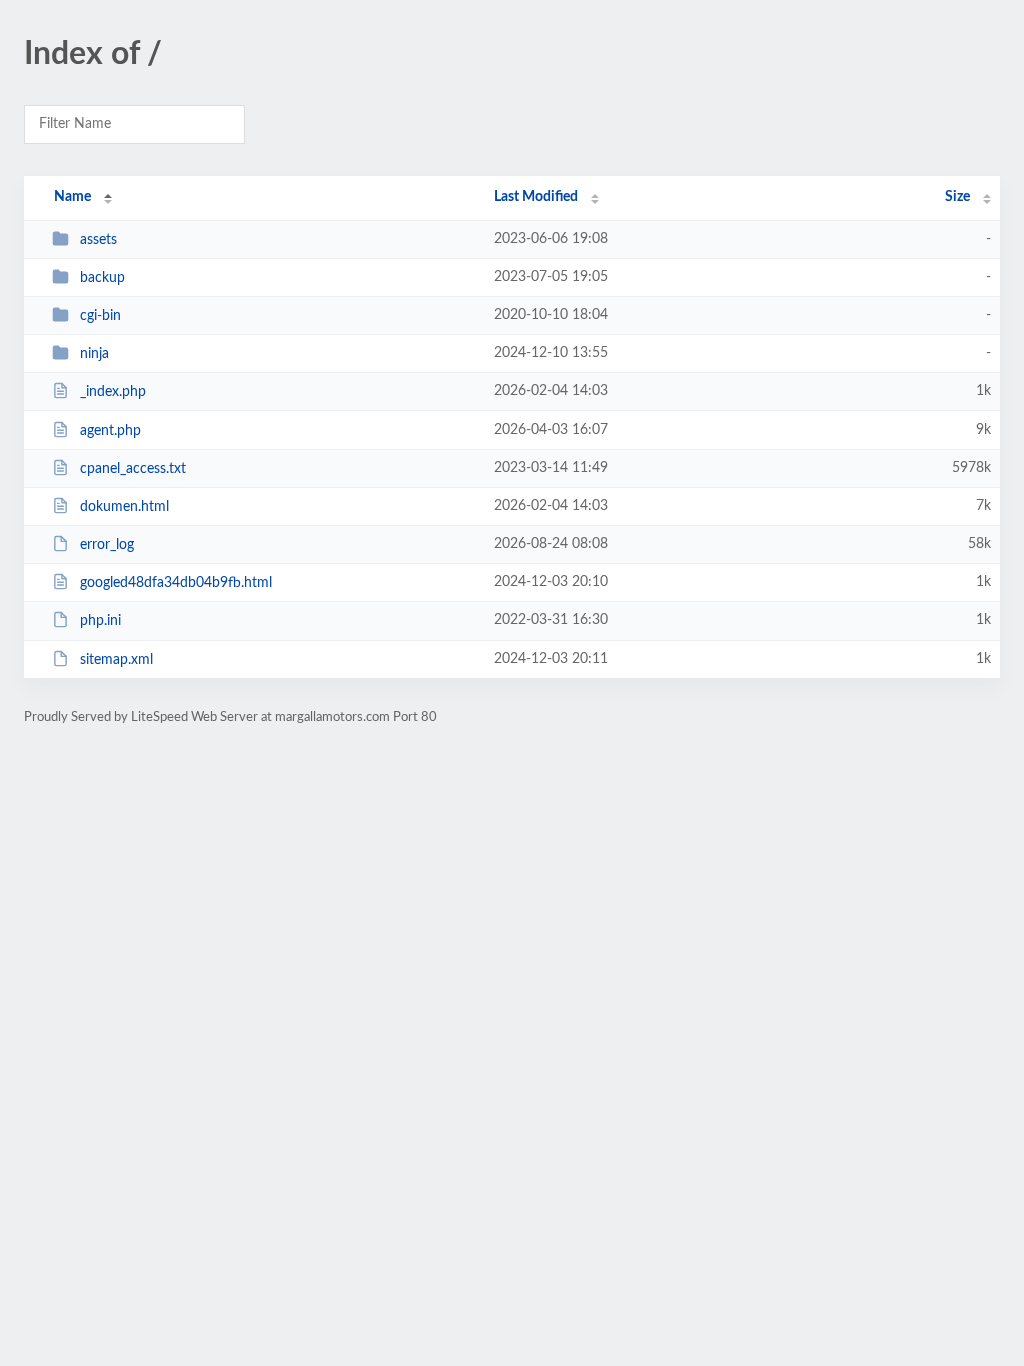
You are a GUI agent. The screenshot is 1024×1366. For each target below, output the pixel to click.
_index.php (113, 392)
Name (72, 197)
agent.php (110, 431)
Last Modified (536, 197)
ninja (94, 354)
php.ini (100, 621)
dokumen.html (124, 507)
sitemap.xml (116, 660)
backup (102, 278)
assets (98, 240)
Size (957, 197)
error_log (107, 545)
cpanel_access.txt (133, 469)
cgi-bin (100, 316)
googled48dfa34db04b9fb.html (176, 583)
